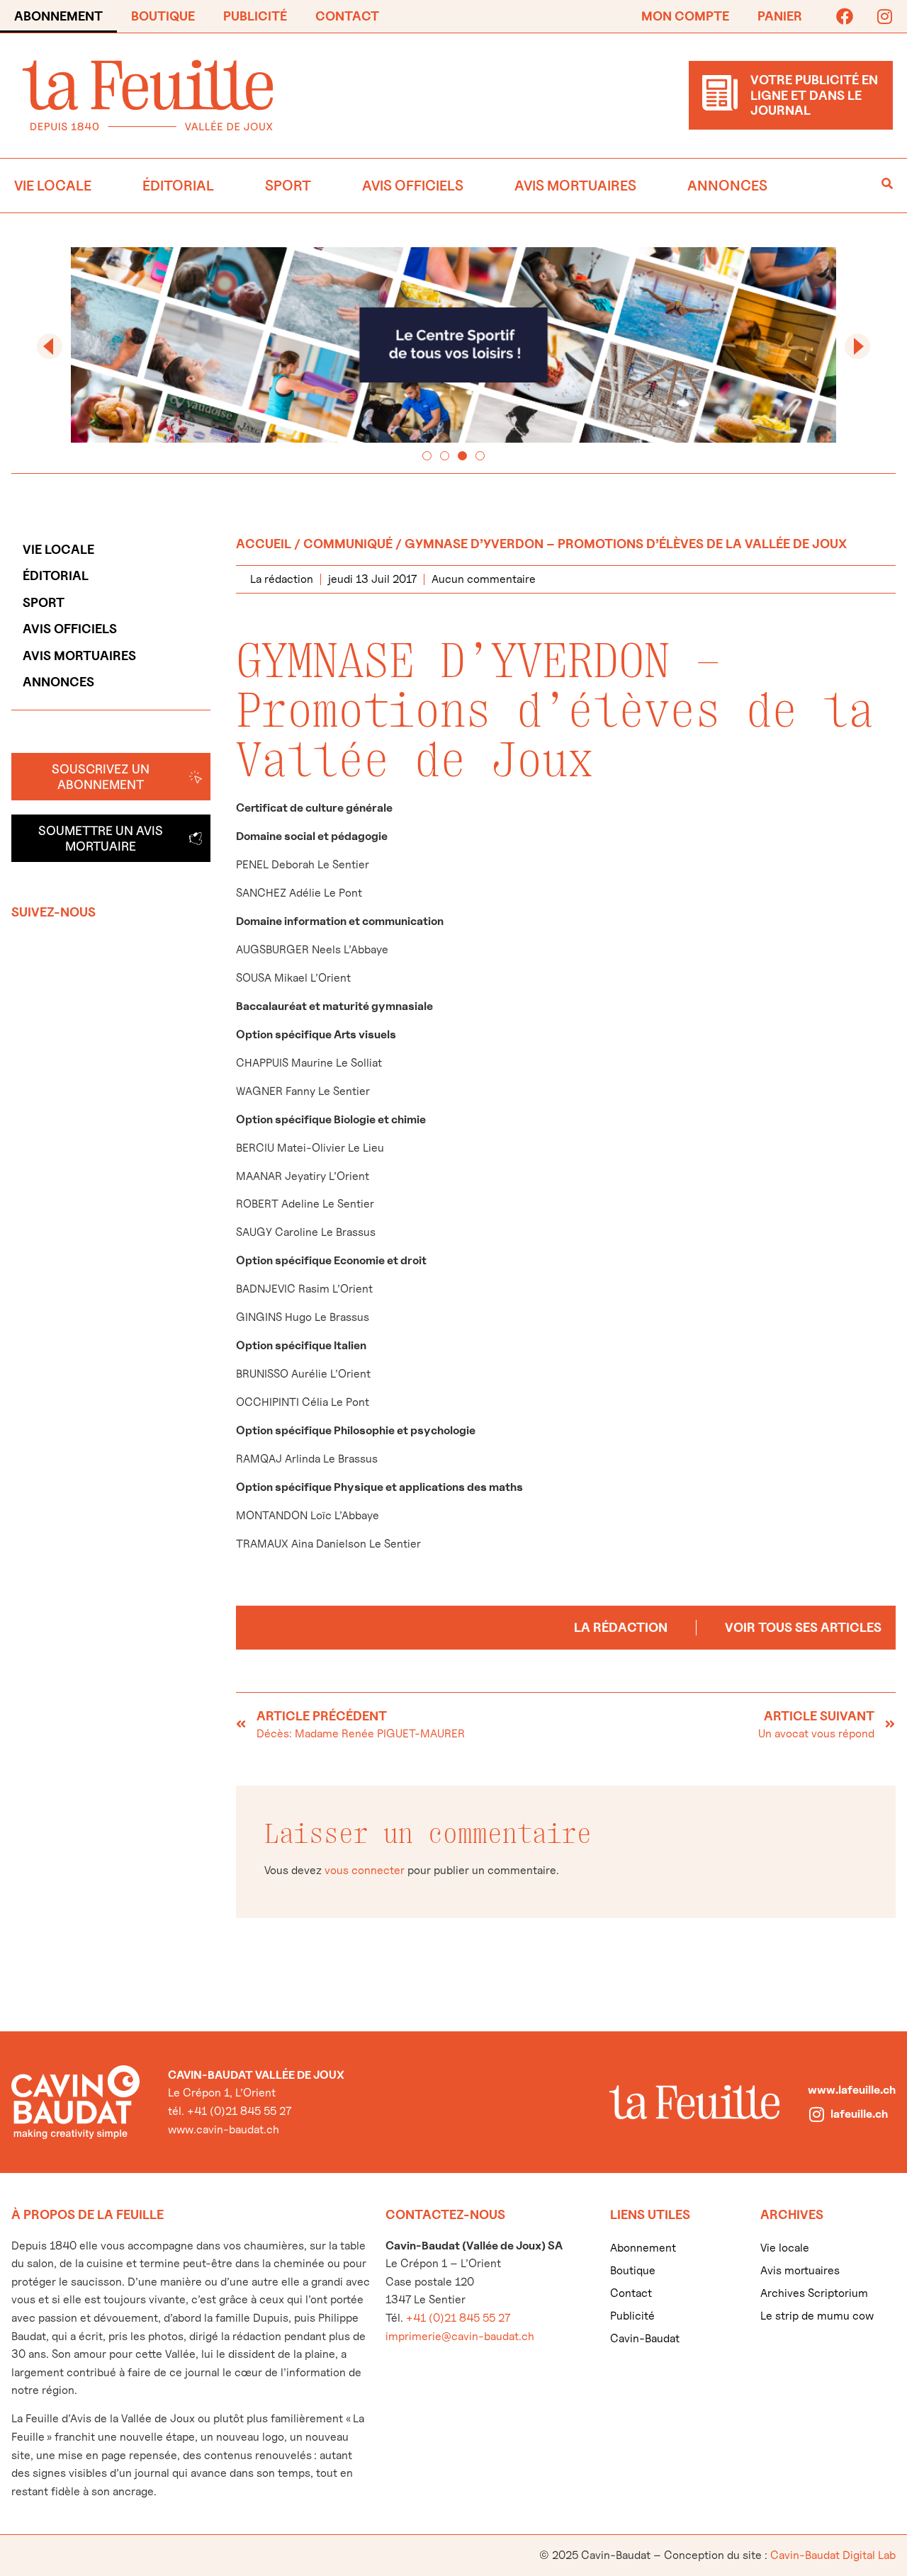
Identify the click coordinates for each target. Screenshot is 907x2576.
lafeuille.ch (859, 2114)
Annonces (727, 186)
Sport (288, 186)
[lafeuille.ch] (816, 2114)
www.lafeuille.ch (852, 2090)
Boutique (163, 16)
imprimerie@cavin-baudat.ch (460, 2336)
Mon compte (685, 16)
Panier (780, 16)
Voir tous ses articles (803, 1627)
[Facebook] (845, 16)
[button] (50, 346)
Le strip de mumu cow (817, 2316)
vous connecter (365, 1870)
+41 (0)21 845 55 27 (458, 2318)
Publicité (255, 16)
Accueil (264, 544)
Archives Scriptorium (814, 2293)
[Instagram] (884, 16)
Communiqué (348, 544)
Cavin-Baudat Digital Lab (833, 2555)
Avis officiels (413, 186)
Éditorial (178, 186)
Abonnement (58, 16)
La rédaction (621, 1627)
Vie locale (53, 186)
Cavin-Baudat (645, 2338)
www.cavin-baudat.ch (224, 2129)
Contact (347, 16)
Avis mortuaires (575, 186)
